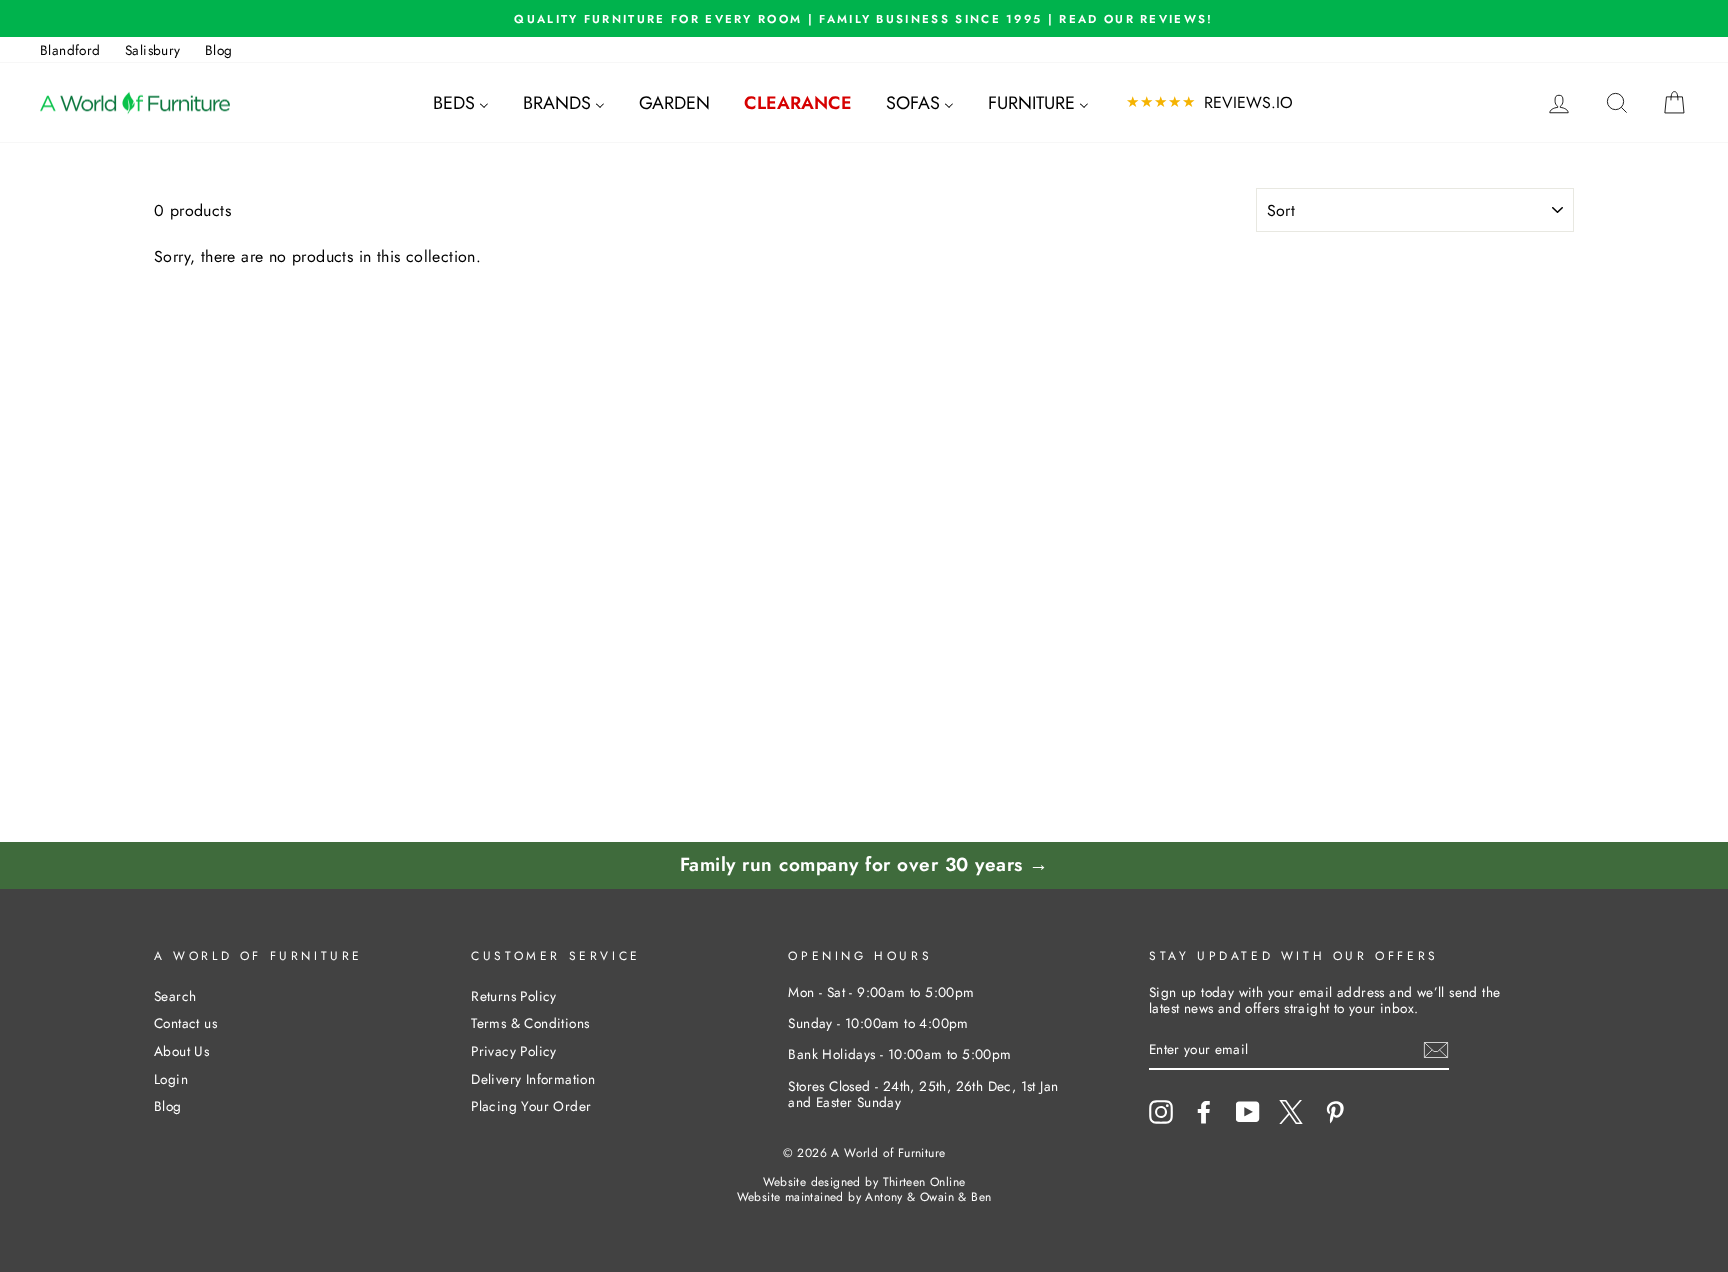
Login (171, 1079)
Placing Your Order (531, 1106)
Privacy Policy (514, 1051)
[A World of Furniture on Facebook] (1204, 1112)
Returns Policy (514, 996)
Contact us (185, 1023)
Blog (219, 50)
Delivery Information (533, 1079)
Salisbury (153, 50)
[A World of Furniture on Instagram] (1161, 1112)
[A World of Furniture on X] (1291, 1112)
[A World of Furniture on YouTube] (1248, 1112)
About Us (181, 1051)
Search (175, 996)
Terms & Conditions (530, 1023)
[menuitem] (461, 103)
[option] (864, 18)
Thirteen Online (924, 1182)
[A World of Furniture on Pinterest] (1335, 1112)
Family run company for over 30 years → (864, 864)
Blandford (70, 50)
